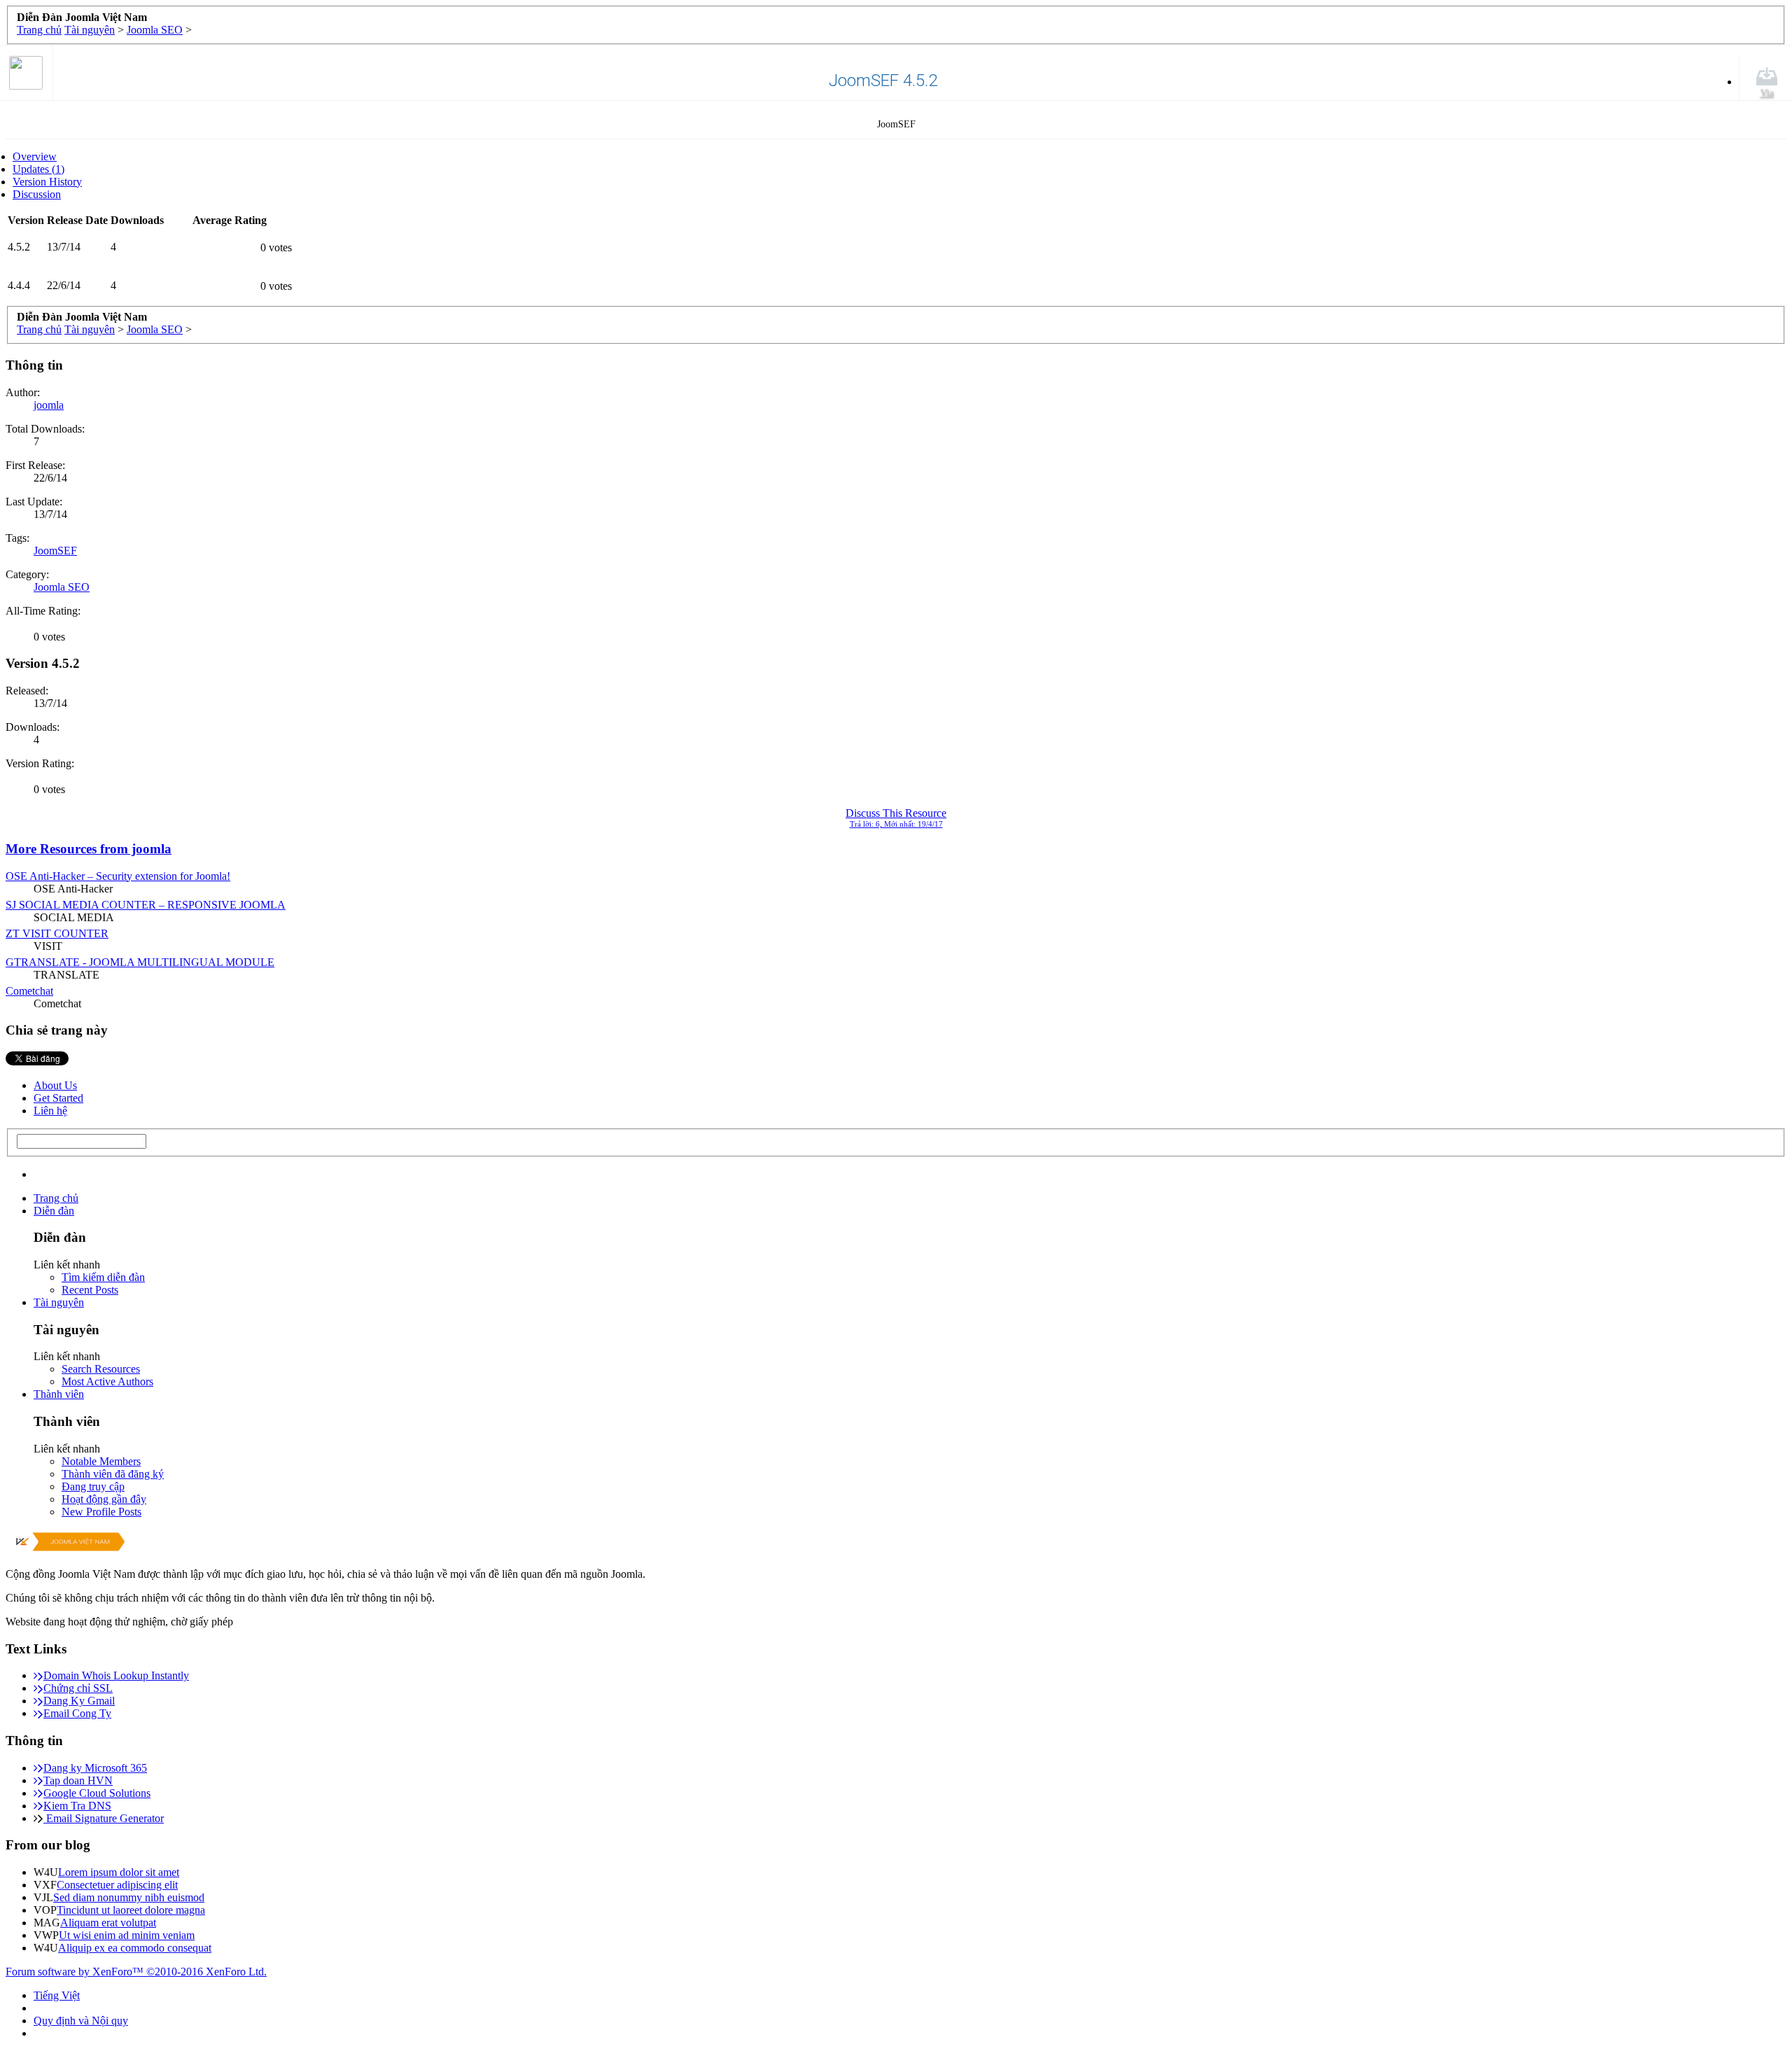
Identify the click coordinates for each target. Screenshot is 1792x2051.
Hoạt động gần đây (104, 1499)
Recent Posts (90, 1290)
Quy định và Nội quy (81, 2021)
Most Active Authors (107, 1381)
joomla (49, 405)
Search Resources (101, 1369)
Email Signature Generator (104, 1818)
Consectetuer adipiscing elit (117, 1885)
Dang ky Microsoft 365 (95, 1768)
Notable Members (101, 1461)
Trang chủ (56, 1198)
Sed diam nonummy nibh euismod (129, 1897)
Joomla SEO (62, 587)
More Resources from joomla (89, 849)
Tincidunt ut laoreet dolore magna (131, 1910)
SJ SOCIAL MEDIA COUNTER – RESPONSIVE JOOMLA (146, 905)
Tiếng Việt (57, 1995)
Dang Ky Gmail (79, 1701)
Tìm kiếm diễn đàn (103, 1277)
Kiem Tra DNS (77, 1806)
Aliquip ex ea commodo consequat (135, 1948)
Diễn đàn (54, 1211)
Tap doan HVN (78, 1780)
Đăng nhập (1697, 1168)
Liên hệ (50, 1111)
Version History (47, 182)
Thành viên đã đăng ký (113, 1474)
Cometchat (29, 991)
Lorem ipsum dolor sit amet (119, 1872)
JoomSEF (55, 551)
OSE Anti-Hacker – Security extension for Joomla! (118, 876)
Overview (35, 156)
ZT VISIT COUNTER (57, 933)
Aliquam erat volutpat (108, 1923)
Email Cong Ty (77, 1713)
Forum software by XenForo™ (136, 1972)
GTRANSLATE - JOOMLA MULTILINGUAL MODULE (140, 962)
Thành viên (59, 1394)
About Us (55, 1085)
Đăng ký (1758, 1168)
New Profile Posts (101, 1512)
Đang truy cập (93, 1486)
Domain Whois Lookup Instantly (116, 1675)
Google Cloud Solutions (97, 1793)
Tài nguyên (59, 1302)
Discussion (37, 194)
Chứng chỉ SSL (78, 1688)
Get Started (58, 1098)
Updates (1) (38, 169)
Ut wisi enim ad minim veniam (127, 1935)
